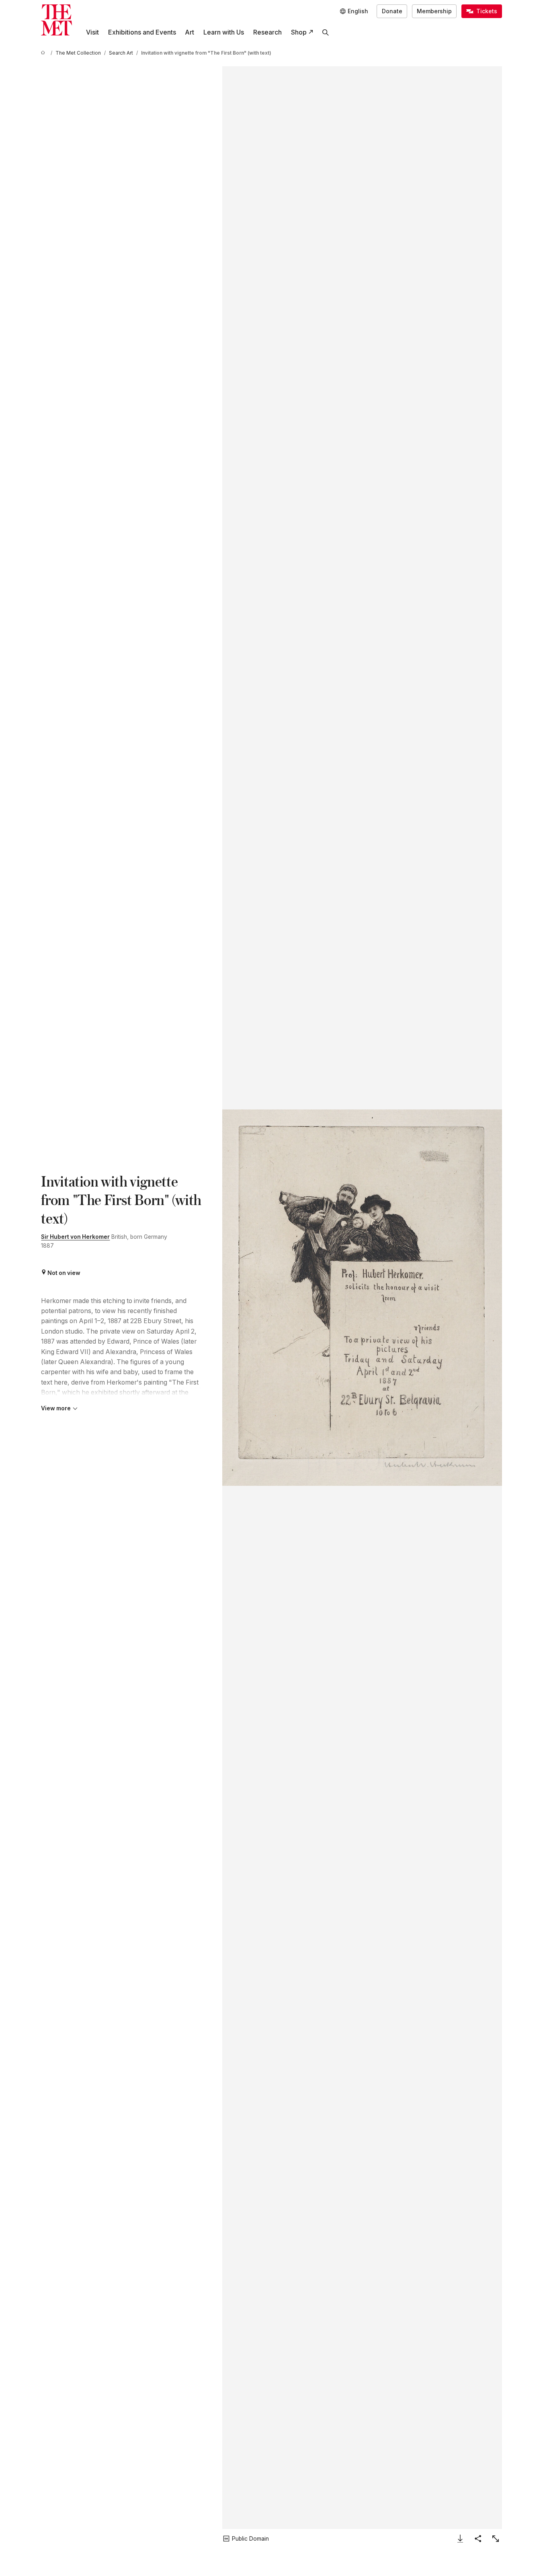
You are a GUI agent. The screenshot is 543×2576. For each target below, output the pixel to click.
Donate (392, 11)
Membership (434, 11)
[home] (44, 53)
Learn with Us (224, 32)
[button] (362, 1298)
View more (56, 1408)
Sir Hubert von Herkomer (75, 1237)
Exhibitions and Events (142, 32)
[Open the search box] (326, 32)
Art (190, 32)
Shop (299, 32)
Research (267, 32)
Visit (92, 32)
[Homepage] (56, 20)
